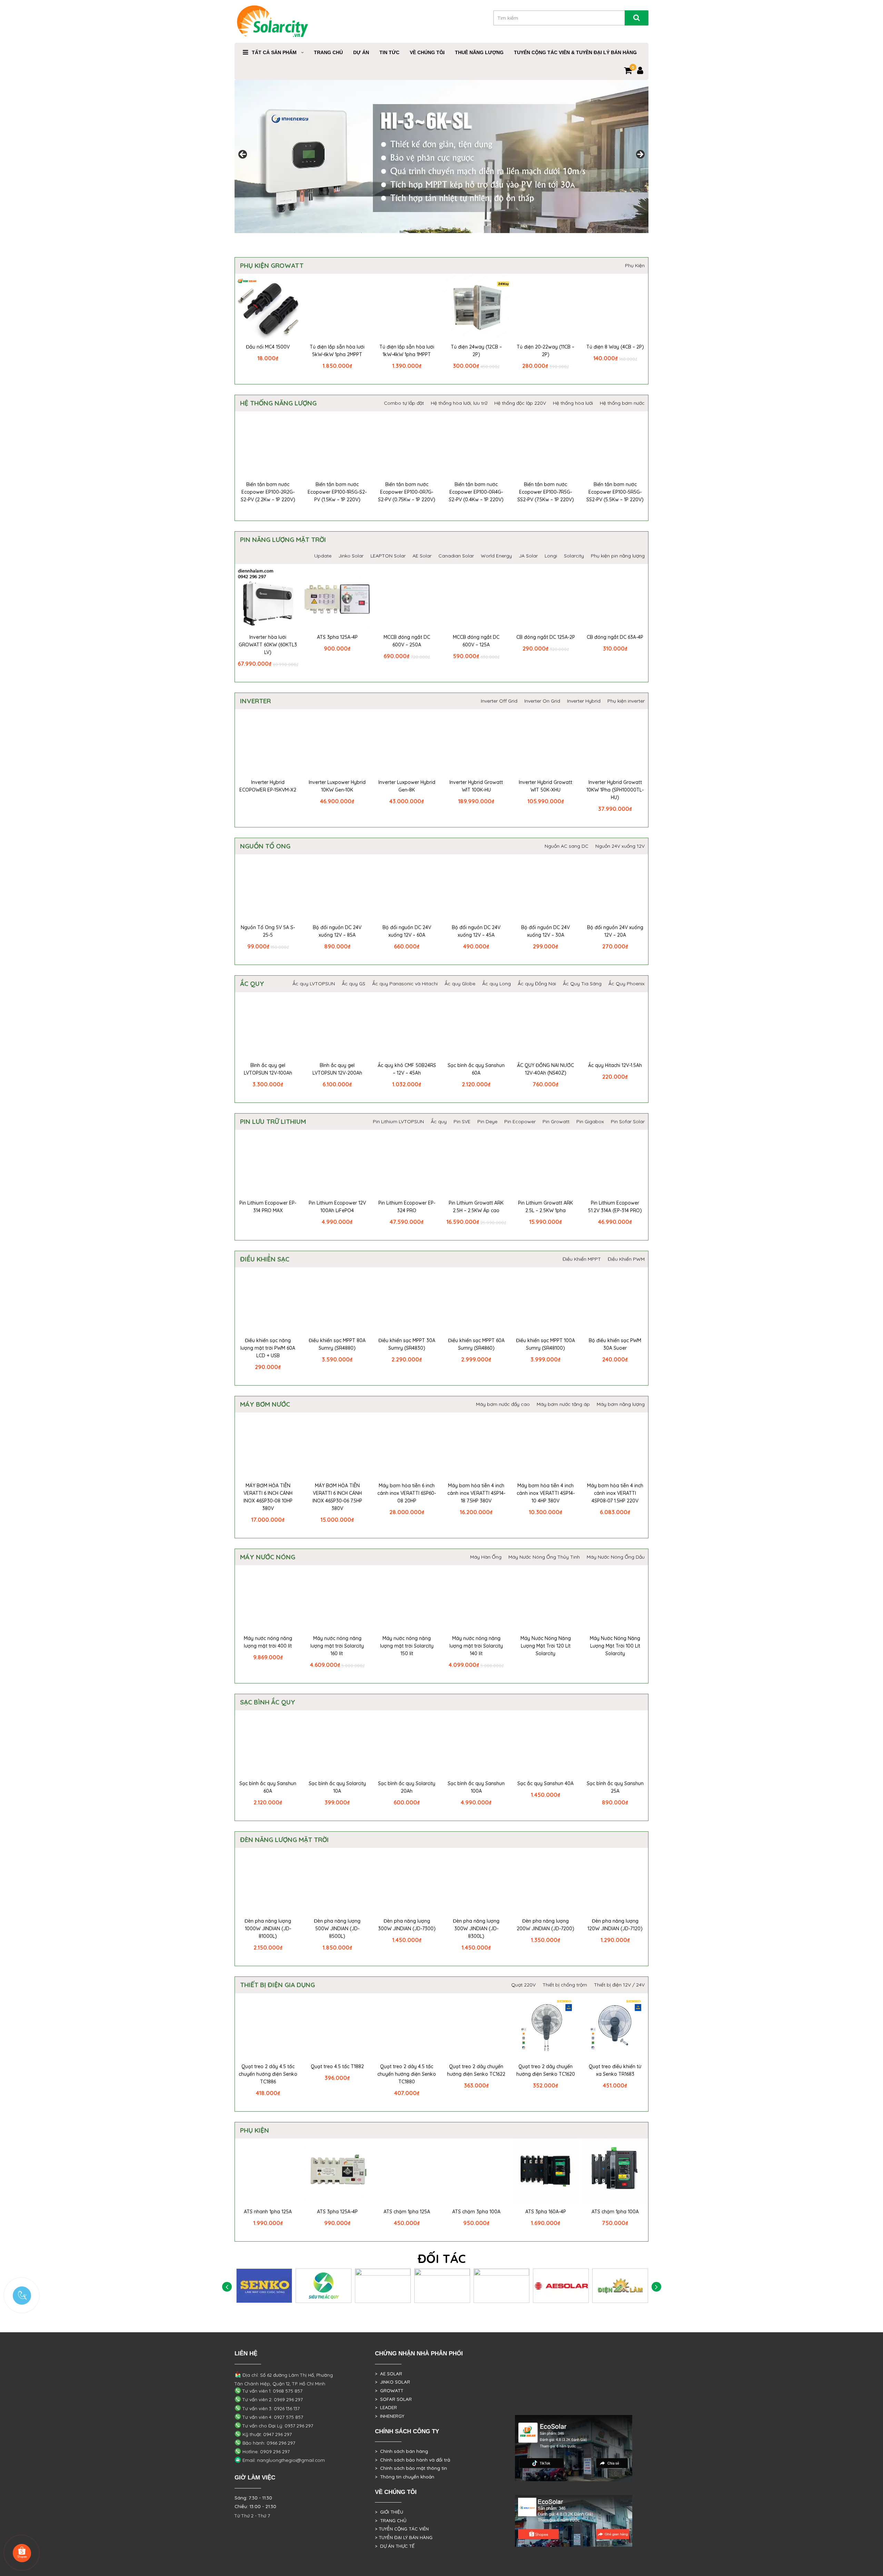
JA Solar (528, 556)
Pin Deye (487, 1121)
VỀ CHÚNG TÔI (427, 52)
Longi (551, 556)
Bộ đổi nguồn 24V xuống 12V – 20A (615, 931)
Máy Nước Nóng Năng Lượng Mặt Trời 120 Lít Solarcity (546, 1646)
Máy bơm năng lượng (621, 1404)
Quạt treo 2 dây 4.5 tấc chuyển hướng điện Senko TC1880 (407, 2074)
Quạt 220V (523, 1985)
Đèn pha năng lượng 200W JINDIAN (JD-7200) (545, 1925)
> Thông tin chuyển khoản (405, 2477)
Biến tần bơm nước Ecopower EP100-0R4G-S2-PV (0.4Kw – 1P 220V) (476, 492)
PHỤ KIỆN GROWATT (272, 265)
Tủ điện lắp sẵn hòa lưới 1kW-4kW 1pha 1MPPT (407, 351)
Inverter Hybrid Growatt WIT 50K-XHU (545, 786)
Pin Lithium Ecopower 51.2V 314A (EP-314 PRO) (615, 1207)
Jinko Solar (351, 556)
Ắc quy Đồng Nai (537, 984)
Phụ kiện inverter (626, 701)
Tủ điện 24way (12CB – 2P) (476, 351)
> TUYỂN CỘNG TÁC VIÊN (402, 2529)
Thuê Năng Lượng (479, 52)
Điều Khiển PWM (626, 1259)
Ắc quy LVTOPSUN (314, 984)
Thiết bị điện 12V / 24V (619, 1985)
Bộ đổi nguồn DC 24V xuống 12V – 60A (407, 931)
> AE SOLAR (389, 2374)
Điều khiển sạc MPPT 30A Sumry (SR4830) (407, 1344)
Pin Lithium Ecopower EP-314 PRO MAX (268, 1207)
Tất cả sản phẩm (274, 52)
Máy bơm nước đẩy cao (503, 1404)
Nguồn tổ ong (265, 846)
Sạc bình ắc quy (268, 1702)
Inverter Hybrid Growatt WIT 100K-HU (476, 786)
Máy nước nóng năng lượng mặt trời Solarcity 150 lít (407, 1646)
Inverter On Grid (542, 701)
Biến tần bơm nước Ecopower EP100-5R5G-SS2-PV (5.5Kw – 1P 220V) (615, 492)
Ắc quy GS (354, 984)
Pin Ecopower (520, 1121)
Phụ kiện (255, 2130)
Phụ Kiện (635, 265)
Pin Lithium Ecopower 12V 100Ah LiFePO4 (337, 1207)
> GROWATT (389, 2391)
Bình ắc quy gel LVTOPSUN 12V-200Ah (337, 1069)
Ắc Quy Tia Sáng (582, 984)
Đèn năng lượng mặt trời (284, 1840)
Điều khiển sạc (265, 1259)
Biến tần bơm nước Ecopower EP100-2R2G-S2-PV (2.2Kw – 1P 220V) (268, 492)
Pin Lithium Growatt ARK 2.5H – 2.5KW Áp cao (476, 1207)
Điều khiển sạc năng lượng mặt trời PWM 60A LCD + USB (268, 1348)
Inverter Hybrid (584, 701)
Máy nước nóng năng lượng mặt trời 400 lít (268, 1642)
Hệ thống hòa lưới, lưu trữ (459, 403)
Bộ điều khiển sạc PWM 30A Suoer (615, 1344)
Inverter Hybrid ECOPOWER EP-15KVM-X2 (268, 786)
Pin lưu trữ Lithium (273, 1121)
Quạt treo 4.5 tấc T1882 (337, 2066)
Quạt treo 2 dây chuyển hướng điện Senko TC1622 (476, 2070)
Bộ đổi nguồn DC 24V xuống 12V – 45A (476, 931)
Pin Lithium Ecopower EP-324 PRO (407, 1207)
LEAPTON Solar (388, 556)
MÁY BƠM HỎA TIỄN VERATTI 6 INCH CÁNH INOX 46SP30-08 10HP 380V (268, 1497)
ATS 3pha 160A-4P (546, 2212)
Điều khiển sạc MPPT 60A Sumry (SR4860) (476, 1344)
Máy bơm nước (265, 1404)
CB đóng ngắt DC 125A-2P (546, 637)
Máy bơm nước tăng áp (563, 1404)
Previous (243, 155)
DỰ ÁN (361, 52)
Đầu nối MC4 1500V (268, 347)
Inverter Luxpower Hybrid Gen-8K (407, 786)
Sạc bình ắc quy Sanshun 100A (476, 1787)
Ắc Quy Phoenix (627, 984)
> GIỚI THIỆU (389, 2512)
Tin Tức (389, 52)
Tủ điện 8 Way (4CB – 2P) (615, 347)
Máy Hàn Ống (486, 1557)
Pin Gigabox (590, 1121)
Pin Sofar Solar (628, 1121)
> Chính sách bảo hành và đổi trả (413, 2460)
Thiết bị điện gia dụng (277, 1985)
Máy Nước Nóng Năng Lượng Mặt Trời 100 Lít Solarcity (615, 1646)
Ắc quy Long (497, 984)
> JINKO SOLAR (393, 2382)
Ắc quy (252, 984)
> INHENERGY (390, 2416)
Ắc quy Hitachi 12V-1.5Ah (615, 1065)
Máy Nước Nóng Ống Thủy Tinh (544, 1557)
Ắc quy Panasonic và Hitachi (405, 984)
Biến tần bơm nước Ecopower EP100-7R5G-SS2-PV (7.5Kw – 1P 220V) (546, 492)
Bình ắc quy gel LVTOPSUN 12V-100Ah (268, 1069)
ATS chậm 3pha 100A (476, 2212)
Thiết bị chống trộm (565, 1985)
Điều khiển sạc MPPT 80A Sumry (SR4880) (337, 1344)
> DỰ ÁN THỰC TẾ (395, 2546)
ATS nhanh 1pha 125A (268, 2212)
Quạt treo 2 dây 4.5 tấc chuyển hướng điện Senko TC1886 (268, 2074)
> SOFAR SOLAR (393, 2399)
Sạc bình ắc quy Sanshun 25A (615, 1787)
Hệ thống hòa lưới (573, 403)
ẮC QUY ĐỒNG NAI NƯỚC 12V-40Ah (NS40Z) (545, 1069)
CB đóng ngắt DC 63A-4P (615, 637)
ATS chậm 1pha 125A (407, 2212)
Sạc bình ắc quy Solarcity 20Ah (407, 1787)
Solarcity (574, 556)
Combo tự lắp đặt (404, 403)
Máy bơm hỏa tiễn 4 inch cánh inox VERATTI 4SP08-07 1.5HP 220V (615, 1493)
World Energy (496, 556)
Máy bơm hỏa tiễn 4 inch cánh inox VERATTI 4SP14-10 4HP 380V (546, 1493)
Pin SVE (462, 1121)
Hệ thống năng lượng (278, 403)
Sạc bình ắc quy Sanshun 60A (476, 1069)
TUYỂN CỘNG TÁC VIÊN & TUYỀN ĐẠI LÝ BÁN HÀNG (575, 52)
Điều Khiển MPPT (582, 1259)
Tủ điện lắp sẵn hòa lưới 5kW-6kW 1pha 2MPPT (337, 351)
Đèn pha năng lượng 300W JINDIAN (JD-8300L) (476, 1929)
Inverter (255, 701)
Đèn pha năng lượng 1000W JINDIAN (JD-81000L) (268, 1929)
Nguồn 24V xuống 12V (620, 846)
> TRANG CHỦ (391, 2520)
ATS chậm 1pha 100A (615, 2212)
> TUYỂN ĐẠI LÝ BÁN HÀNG (404, 2537)
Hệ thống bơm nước (622, 403)
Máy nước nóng (268, 1557)
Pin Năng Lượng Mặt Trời (283, 540)
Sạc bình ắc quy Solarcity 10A (337, 1787)
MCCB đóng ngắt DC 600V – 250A (407, 641)
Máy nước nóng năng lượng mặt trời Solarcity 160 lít (337, 1646)
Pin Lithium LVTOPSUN (398, 1121)
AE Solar (422, 556)
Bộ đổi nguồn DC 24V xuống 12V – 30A (545, 931)
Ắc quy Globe (460, 984)
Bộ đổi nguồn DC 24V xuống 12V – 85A (337, 931)
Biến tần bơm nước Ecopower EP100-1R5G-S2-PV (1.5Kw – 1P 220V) (337, 492)
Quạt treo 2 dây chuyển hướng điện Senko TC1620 (546, 2070)
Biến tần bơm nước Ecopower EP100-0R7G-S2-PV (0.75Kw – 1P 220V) (407, 492)
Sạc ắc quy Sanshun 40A (545, 1783)
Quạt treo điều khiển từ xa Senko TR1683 (615, 2070)
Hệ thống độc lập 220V (520, 403)
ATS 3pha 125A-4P (337, 637)
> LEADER (386, 2407)
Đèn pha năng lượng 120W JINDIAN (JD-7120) (615, 1925)
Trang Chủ (328, 52)
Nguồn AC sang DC (567, 846)
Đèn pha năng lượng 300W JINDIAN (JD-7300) (407, 1925)
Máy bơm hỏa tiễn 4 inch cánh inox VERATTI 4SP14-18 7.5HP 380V (476, 1493)
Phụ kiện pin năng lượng (618, 556)
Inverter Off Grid (499, 701)
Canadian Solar (456, 556)
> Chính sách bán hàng (401, 2451)
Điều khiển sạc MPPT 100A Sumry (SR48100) (545, 1344)
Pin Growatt (556, 1121)
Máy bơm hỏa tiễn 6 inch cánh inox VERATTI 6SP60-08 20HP (407, 1493)
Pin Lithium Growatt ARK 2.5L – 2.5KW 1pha (545, 1207)
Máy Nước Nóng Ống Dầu (616, 1557)
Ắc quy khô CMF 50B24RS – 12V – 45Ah (407, 1069)
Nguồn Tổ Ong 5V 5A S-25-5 (268, 931)
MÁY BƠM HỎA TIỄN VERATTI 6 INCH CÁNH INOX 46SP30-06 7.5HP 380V (337, 1497)
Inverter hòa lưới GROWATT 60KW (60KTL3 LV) (268, 645)
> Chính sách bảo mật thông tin (411, 2468)
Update (323, 556)
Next (640, 155)
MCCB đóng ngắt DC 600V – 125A (476, 641)
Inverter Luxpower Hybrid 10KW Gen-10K (337, 786)
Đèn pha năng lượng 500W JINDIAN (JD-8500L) (337, 1929)
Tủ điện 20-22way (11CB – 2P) (545, 351)
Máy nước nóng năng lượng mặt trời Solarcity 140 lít (476, 1646)
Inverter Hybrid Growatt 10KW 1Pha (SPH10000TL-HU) (615, 790)
